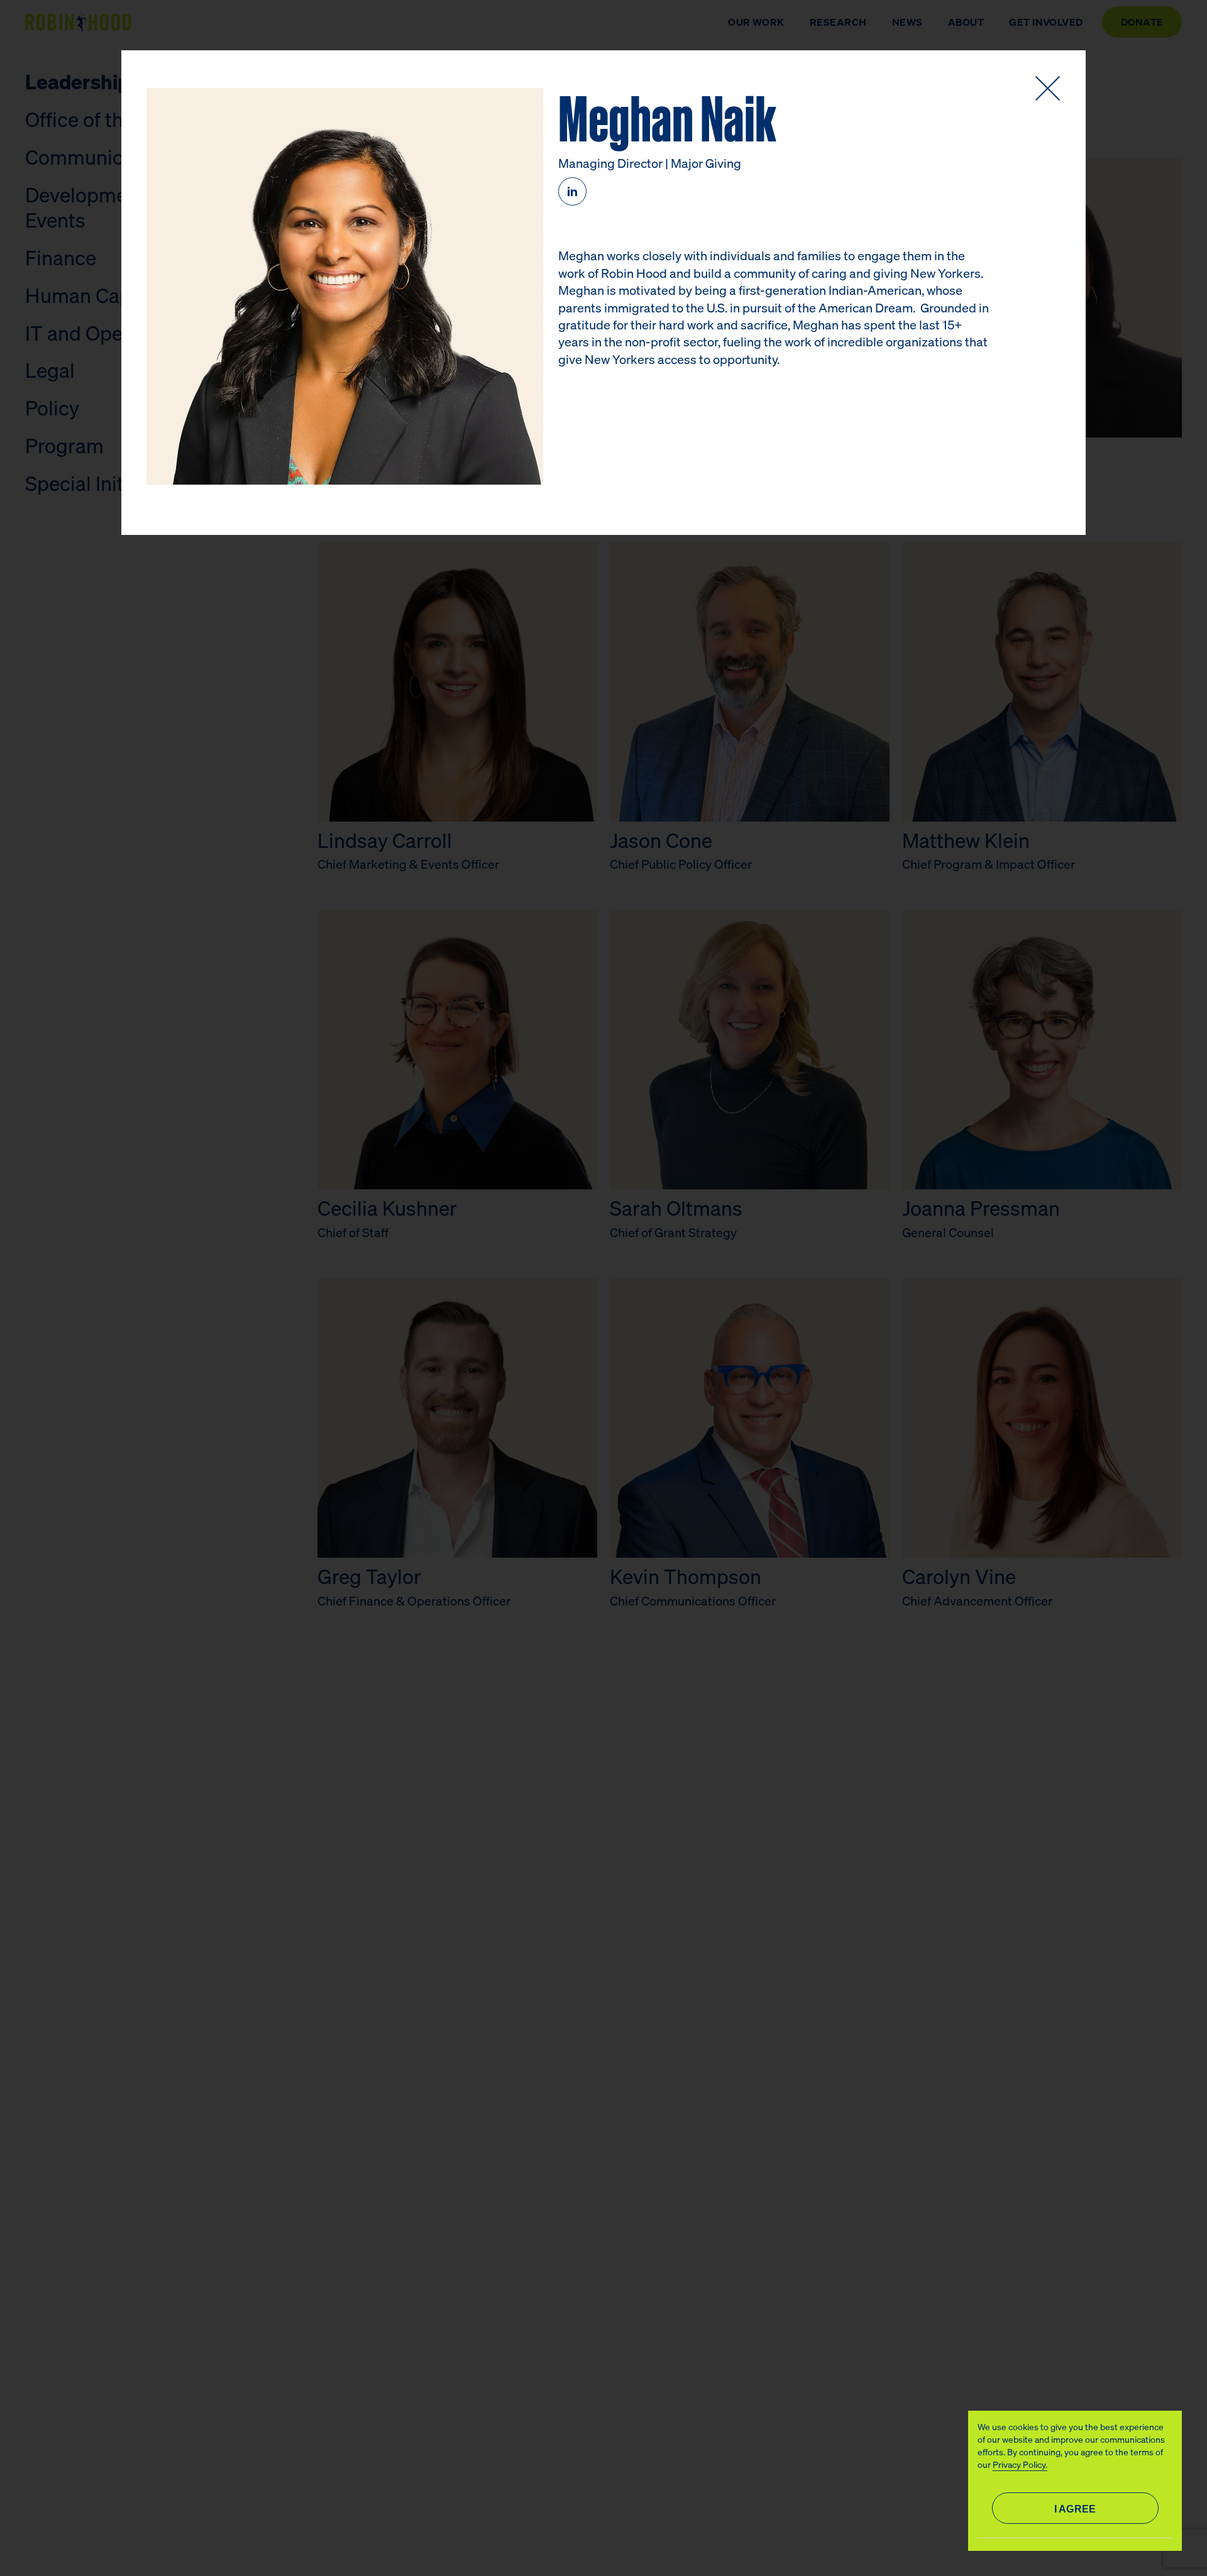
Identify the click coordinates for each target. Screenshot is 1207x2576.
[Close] (1048, 88)
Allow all (1075, 2508)
